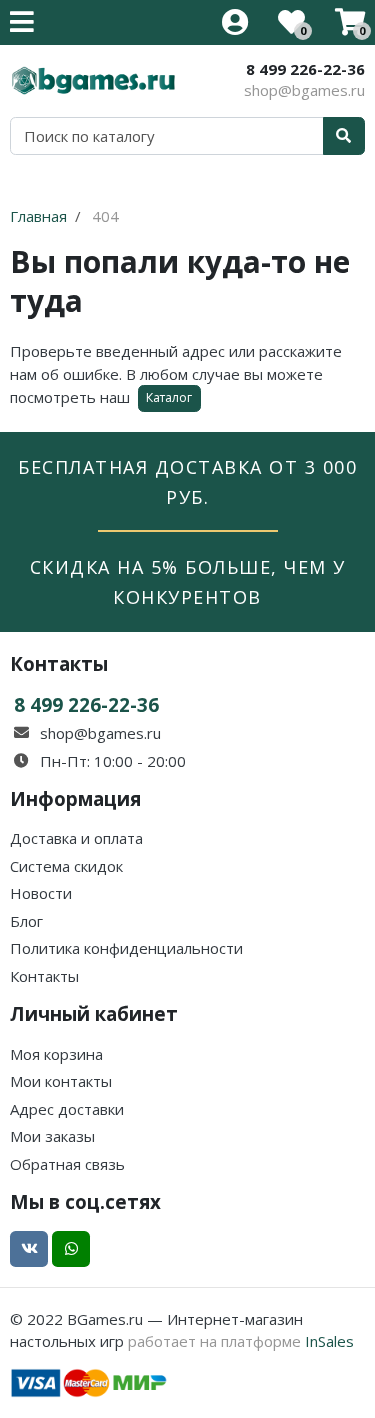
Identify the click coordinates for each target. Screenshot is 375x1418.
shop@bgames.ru (304, 90)
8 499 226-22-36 (305, 69)
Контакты (44, 976)
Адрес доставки (67, 1109)
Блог (26, 921)
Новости (41, 893)
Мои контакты (61, 1081)
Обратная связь (67, 1164)
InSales (329, 1341)
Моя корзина (56, 1054)
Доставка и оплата (76, 838)
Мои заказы (52, 1136)
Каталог (169, 397)
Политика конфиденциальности (126, 948)
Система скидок (66, 866)
